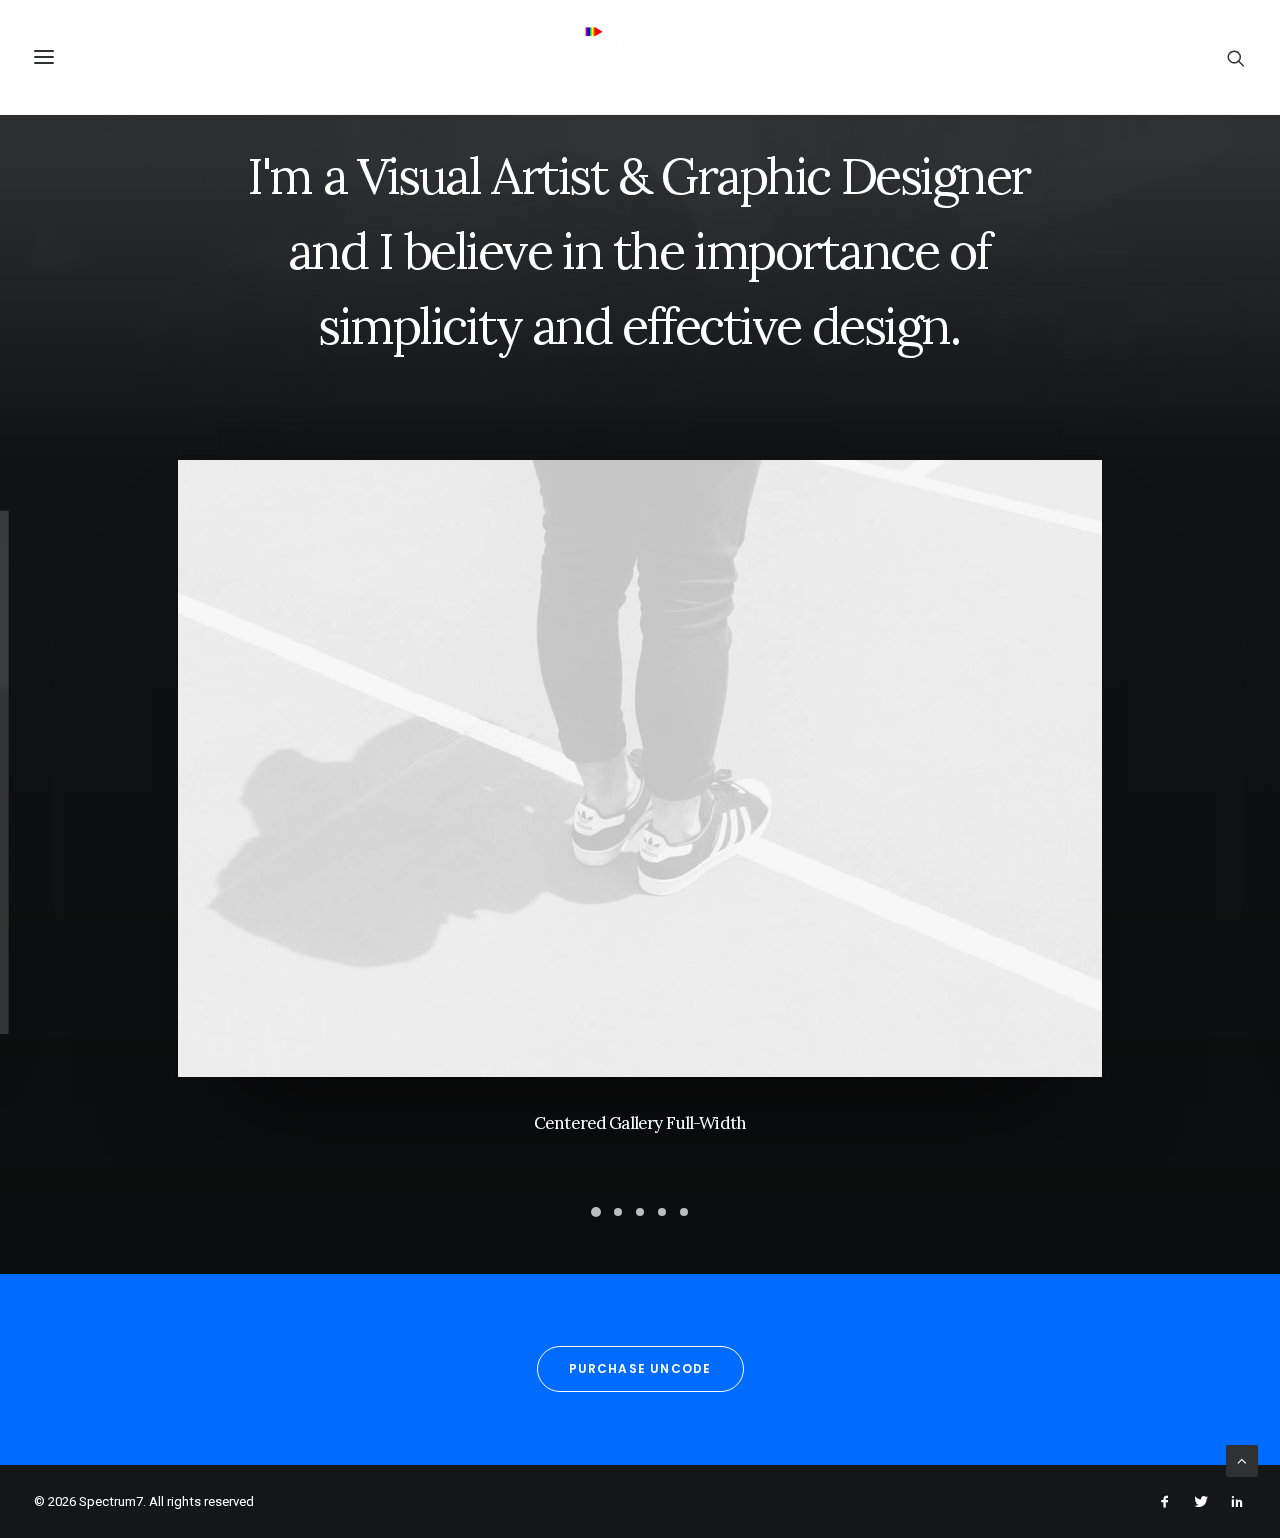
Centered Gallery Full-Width (640, 1123)
